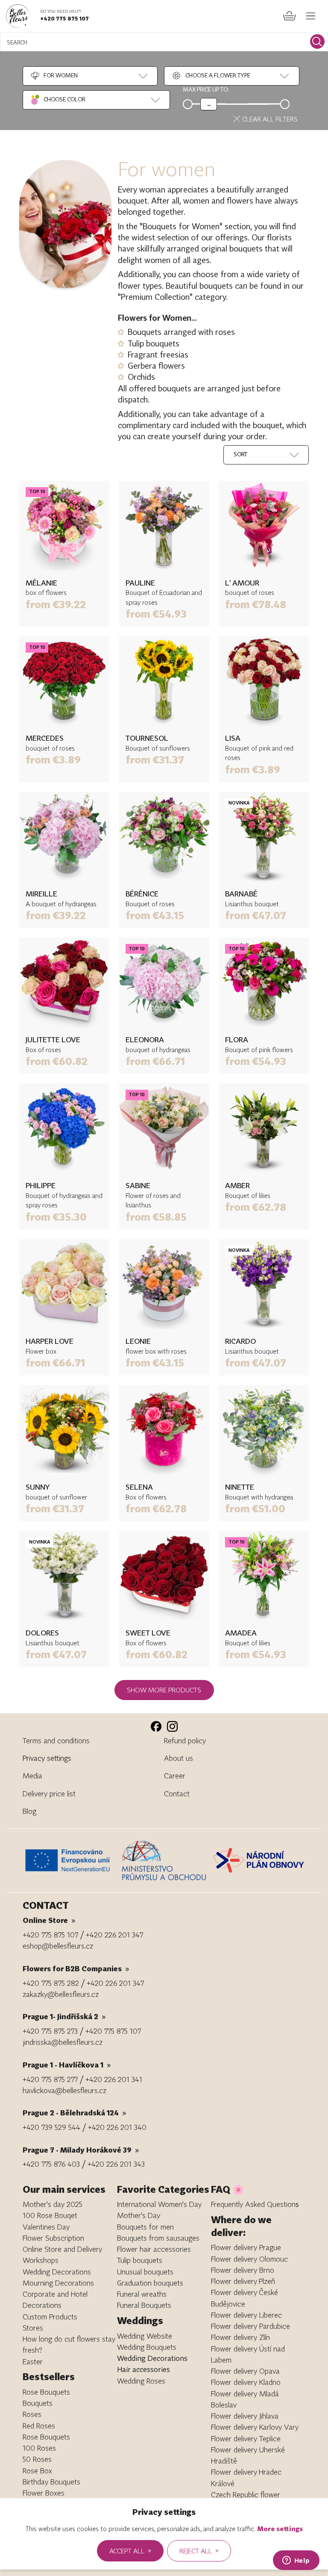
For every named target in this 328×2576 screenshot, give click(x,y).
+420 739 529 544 (51, 2127)
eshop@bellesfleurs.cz (58, 1946)
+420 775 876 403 (51, 2164)
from (56, 604)
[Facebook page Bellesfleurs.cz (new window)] (156, 1726)
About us (179, 1758)
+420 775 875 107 (64, 18)
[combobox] (54, 76)
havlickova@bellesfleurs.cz (64, 2090)
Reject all (199, 2550)
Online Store (49, 1920)
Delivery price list (49, 1794)
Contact (177, 1794)
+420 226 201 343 (116, 2164)
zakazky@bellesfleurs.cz (61, 1994)
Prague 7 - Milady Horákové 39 (81, 2150)
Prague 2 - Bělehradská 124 (75, 2113)
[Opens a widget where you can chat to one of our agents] (296, 2561)
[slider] (209, 104)
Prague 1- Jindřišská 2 (64, 2016)
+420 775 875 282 (51, 1983)
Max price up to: (206, 89)
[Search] (317, 41)
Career (175, 1776)
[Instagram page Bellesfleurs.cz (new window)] (172, 1726)
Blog (29, 1811)
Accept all (130, 2550)
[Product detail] (64, 526)
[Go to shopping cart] (290, 16)
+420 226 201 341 (114, 2079)
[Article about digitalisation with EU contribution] (70, 1860)
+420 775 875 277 (50, 2079)
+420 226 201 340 (117, 2127)
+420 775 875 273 (50, 2031)
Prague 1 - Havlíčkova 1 (67, 2065)
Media (32, 1776)
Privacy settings (47, 1758)
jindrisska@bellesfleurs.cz (63, 2042)
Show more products (164, 1690)
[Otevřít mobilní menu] (311, 16)
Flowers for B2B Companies (76, 1968)
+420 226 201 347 (114, 1935)
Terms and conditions (56, 1741)
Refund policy (185, 1741)
